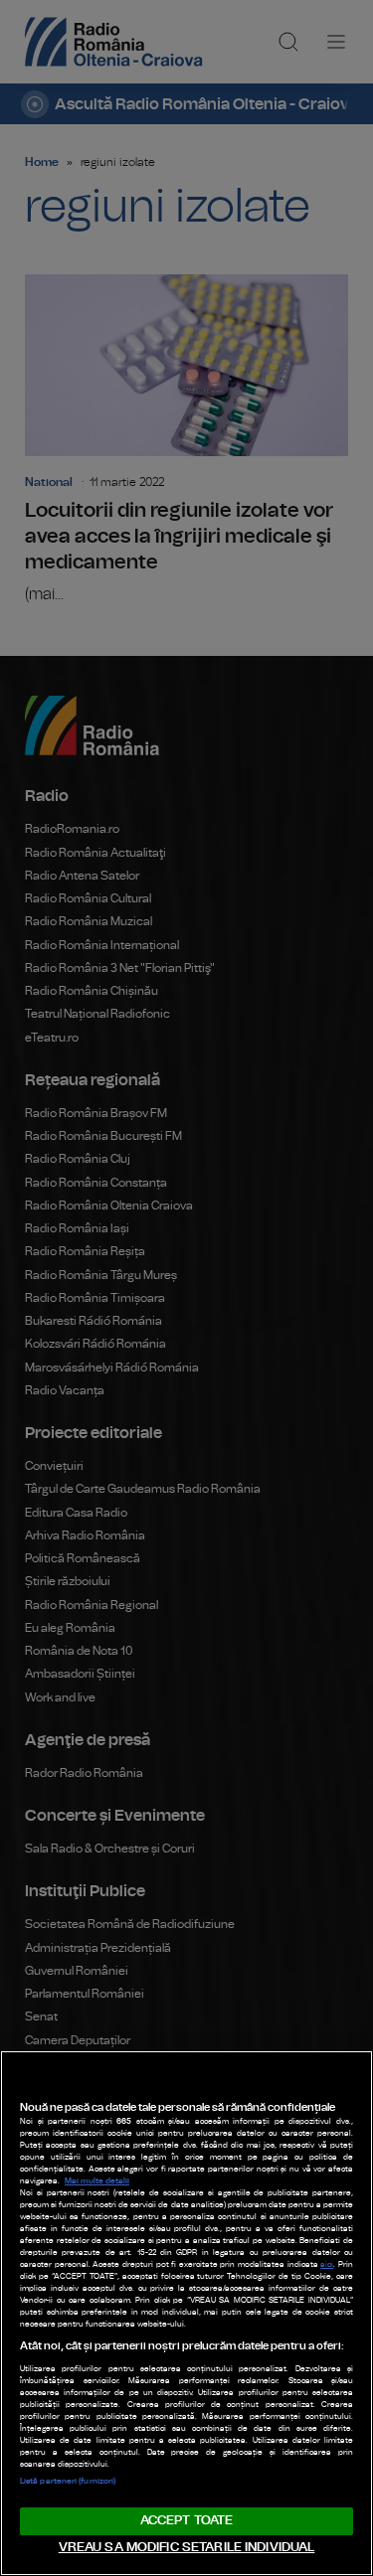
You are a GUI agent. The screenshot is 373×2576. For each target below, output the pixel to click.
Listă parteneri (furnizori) (68, 2482)
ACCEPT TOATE (187, 2521)
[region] (186, 2313)
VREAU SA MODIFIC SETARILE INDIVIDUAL (187, 2548)
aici (327, 2265)
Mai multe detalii (97, 2181)
